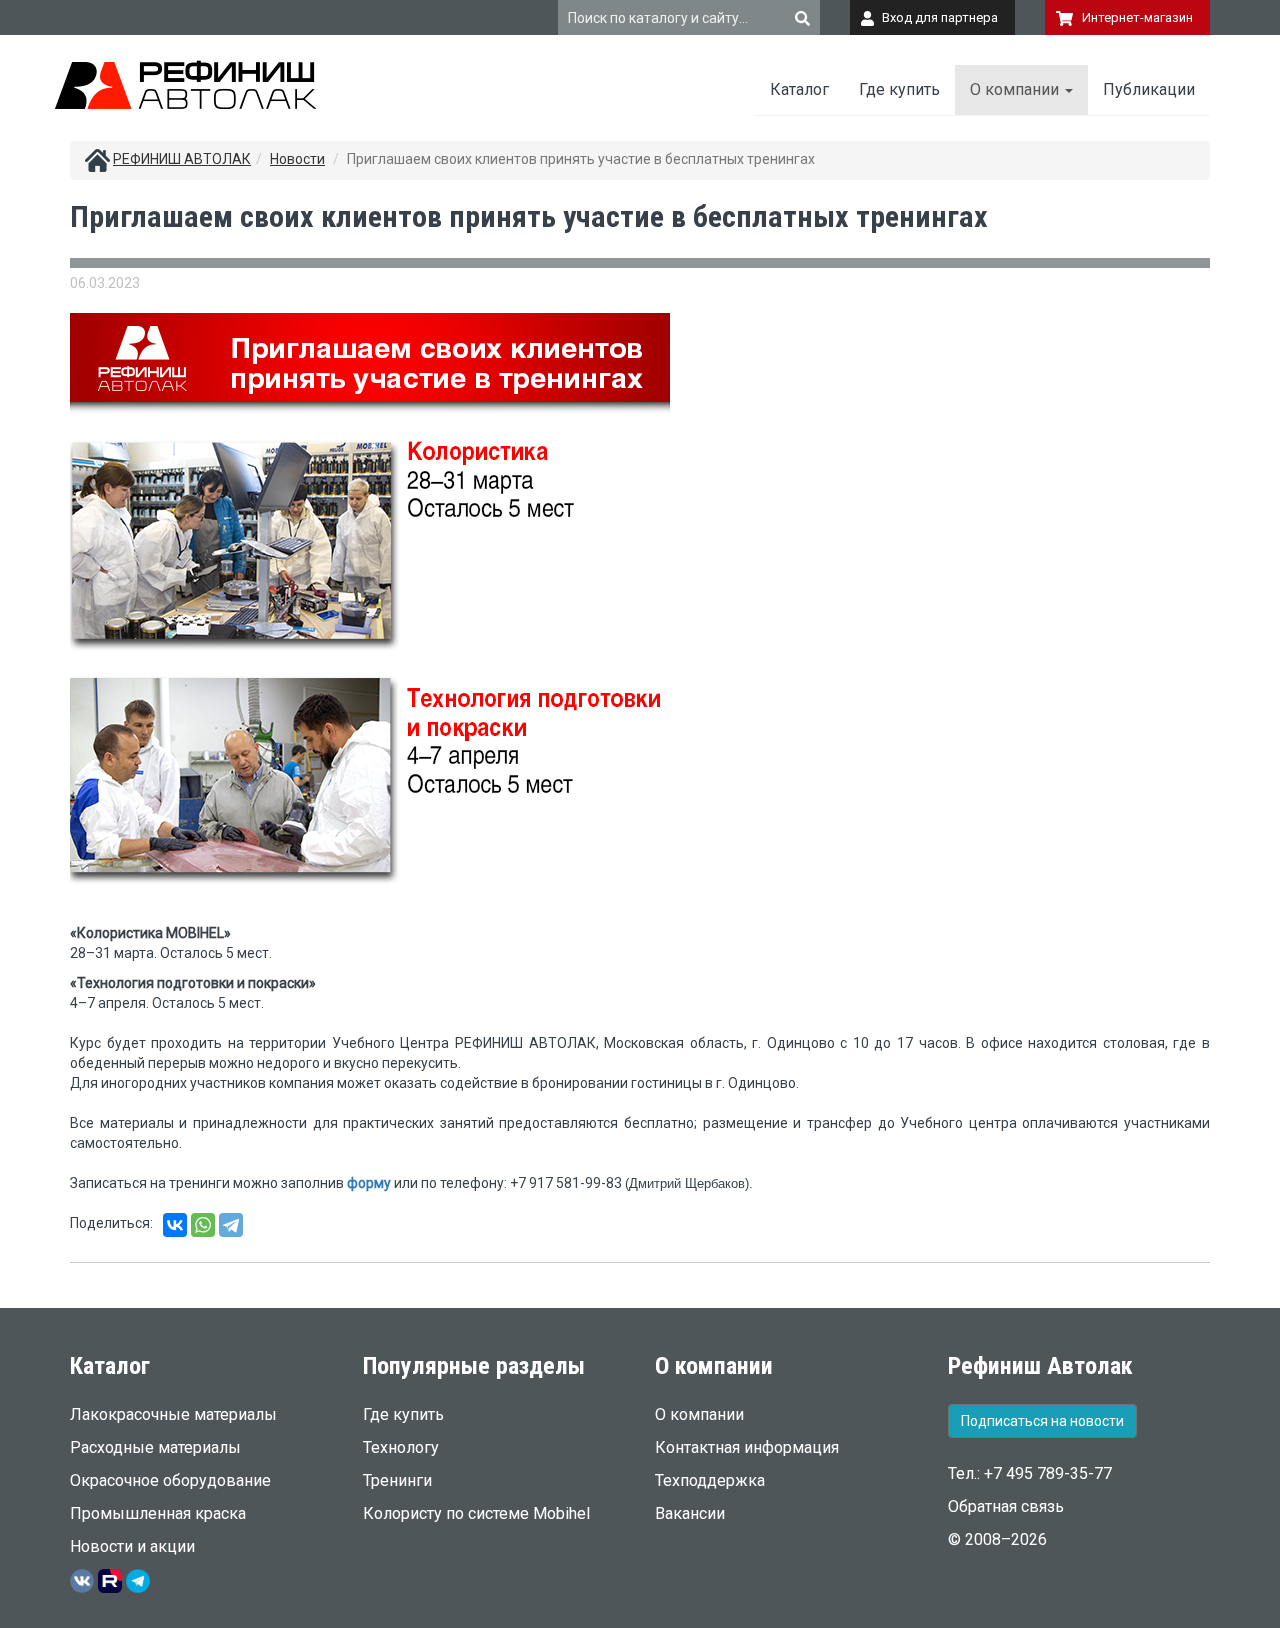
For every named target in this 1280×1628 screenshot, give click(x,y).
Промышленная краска (158, 1513)
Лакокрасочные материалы (173, 1414)
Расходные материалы (155, 1447)
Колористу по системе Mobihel (476, 1513)
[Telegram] (231, 1225)
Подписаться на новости (1042, 1421)
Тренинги (397, 1480)
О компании (1016, 89)
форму (369, 1183)
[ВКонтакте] (175, 1225)
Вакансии (690, 1513)
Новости (297, 159)
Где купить (899, 89)
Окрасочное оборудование (170, 1480)
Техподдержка (710, 1480)
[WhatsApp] (203, 1225)
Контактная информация (747, 1447)
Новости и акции (132, 1546)
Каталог (799, 89)
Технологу (401, 1447)
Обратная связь (1006, 1506)
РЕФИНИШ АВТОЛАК (182, 159)
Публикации (1149, 89)
